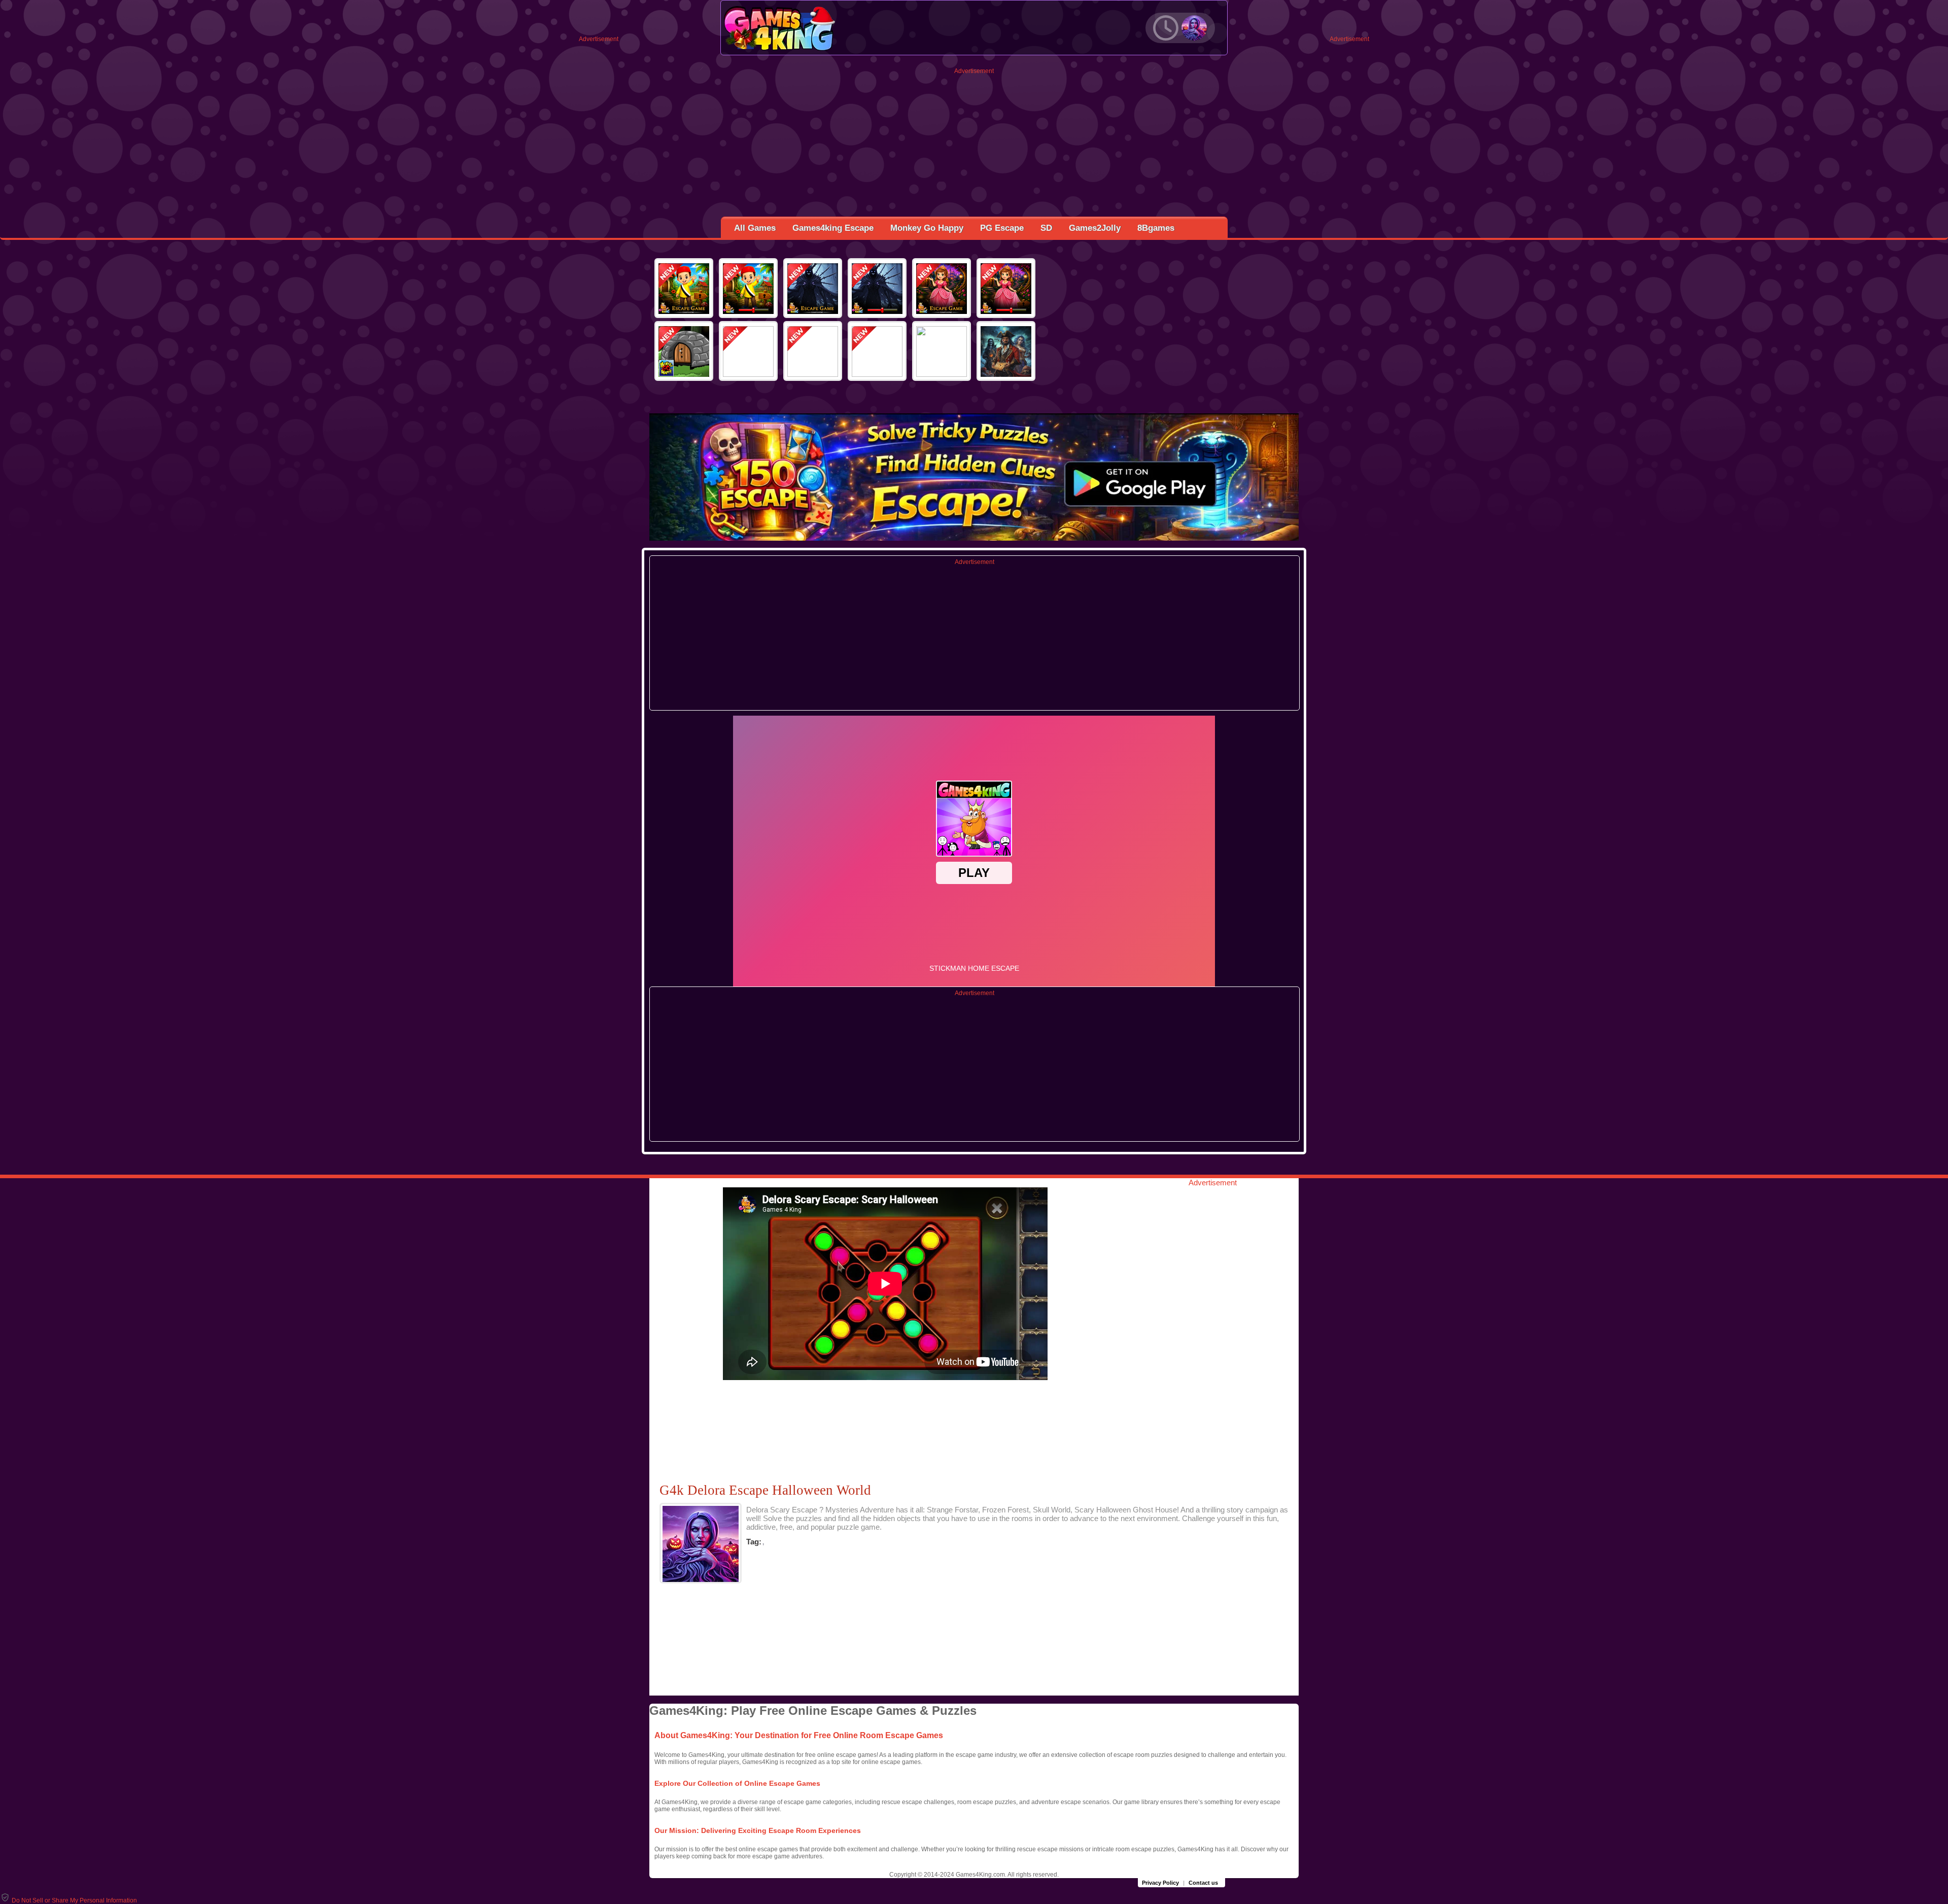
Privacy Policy (1160, 1883)
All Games (755, 228)
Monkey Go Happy (927, 228)
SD (1046, 228)
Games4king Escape (833, 228)
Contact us (1203, 1883)
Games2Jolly (1095, 228)
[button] (68, 1900)
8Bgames (1156, 228)
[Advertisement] (974, 146)
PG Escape (1002, 228)
